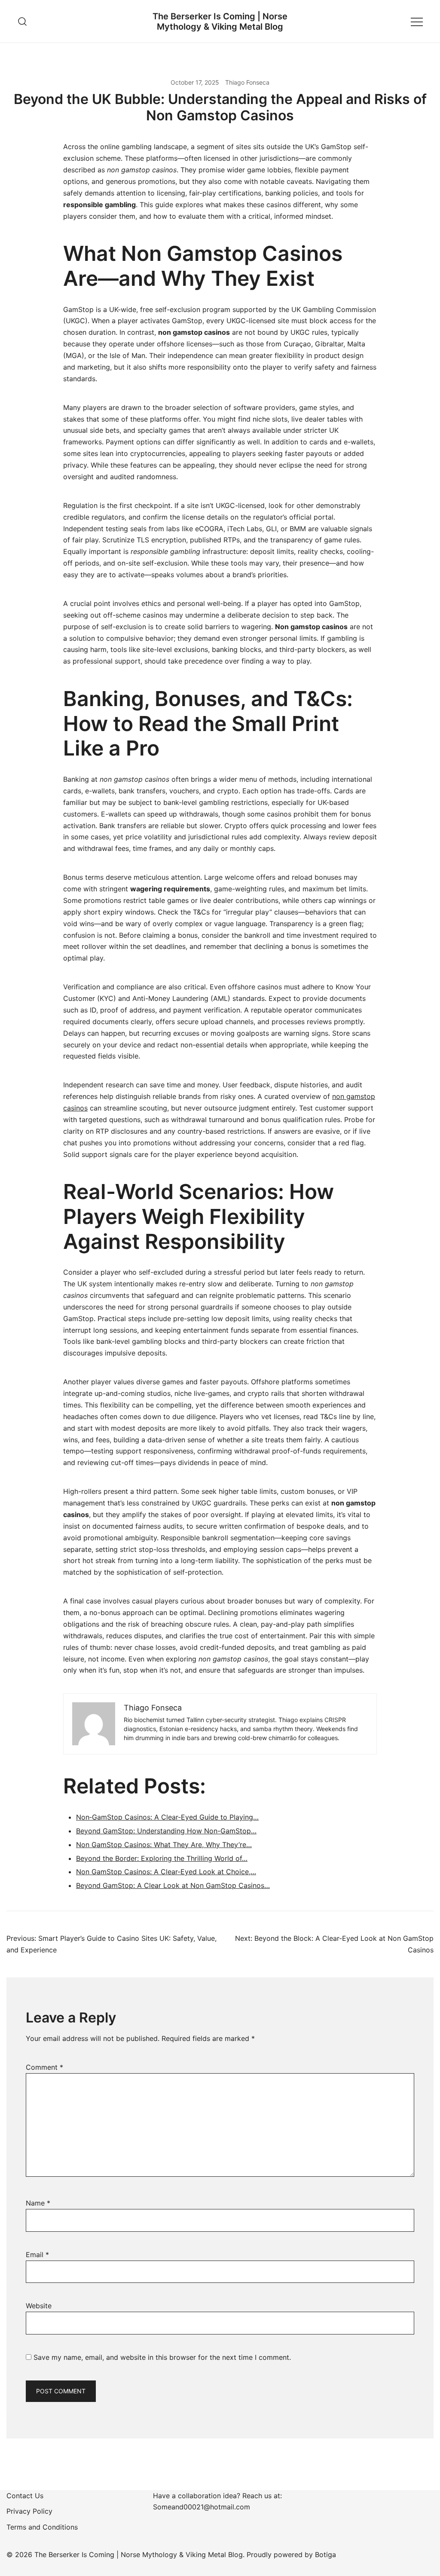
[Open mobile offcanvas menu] (417, 21)
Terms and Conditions (42, 2527)
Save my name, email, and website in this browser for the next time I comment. (162, 2357)
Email (37, 2255)
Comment (44, 2067)
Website (39, 2306)
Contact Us (25, 2496)
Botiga (325, 2555)
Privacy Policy (29, 2511)
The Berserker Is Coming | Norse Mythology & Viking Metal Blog (220, 21)
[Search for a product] (23, 21)
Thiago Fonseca (247, 82)
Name (38, 2203)
